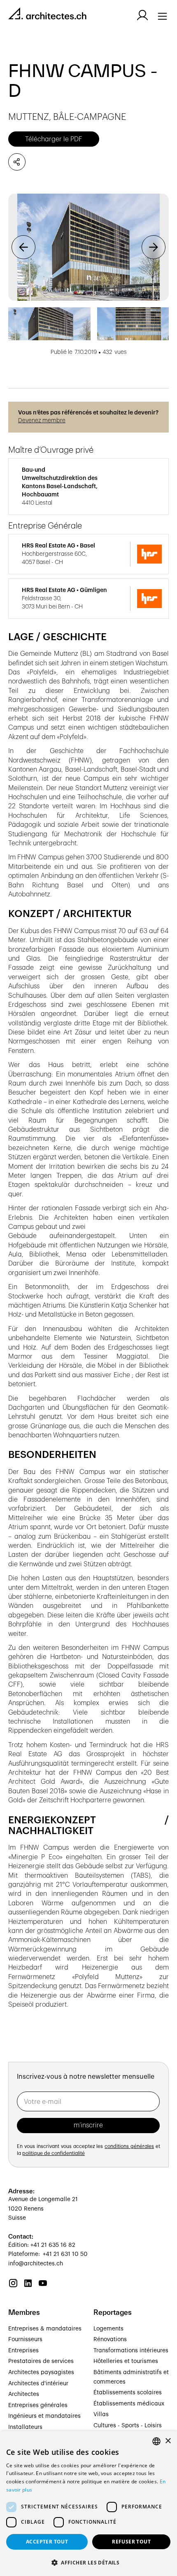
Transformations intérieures (131, 2351)
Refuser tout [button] (131, 2542)
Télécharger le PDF (54, 139)
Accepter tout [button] (47, 2542)
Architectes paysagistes (41, 2372)
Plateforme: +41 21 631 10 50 (48, 2254)
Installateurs (25, 2427)
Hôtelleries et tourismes (126, 2361)
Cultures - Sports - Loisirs (128, 2426)
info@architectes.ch (36, 2264)
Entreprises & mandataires (45, 2329)
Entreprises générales (38, 2405)
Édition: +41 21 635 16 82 (42, 2245)
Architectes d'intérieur (38, 2384)
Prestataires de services (41, 2361)
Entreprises (23, 2351)
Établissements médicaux (129, 2404)
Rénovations (110, 2340)
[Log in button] (142, 15)
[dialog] (88, 2503)
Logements (108, 2329)
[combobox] (156, 2441)
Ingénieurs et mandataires (44, 2416)
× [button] (168, 2441)
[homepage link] (47, 15)
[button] (23, 247)
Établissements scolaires (128, 2393)
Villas (101, 2415)
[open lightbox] (88, 247)
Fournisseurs (25, 2340)
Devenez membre (42, 421)
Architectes (24, 2394)
